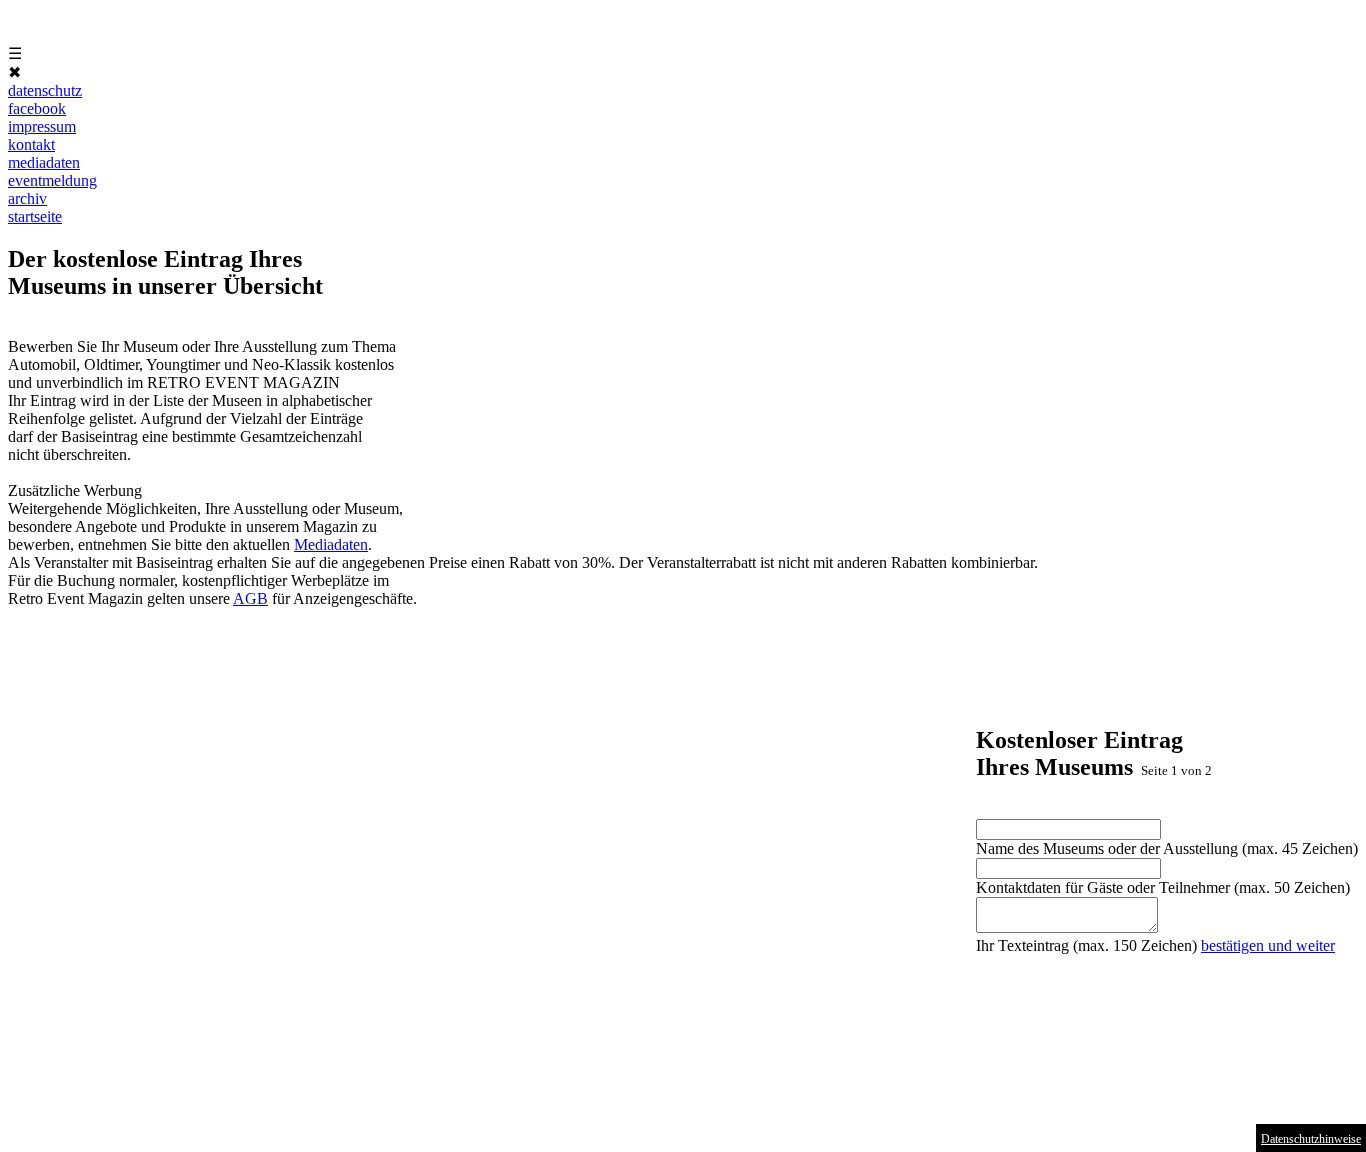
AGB (250, 598)
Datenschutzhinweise (1311, 1139)
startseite (35, 216)
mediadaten (44, 162)
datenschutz (45, 90)
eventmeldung (52, 180)
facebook (37, 108)
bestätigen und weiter (1268, 945)
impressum (42, 126)
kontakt (31, 144)
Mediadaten (331, 544)
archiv (27, 198)
